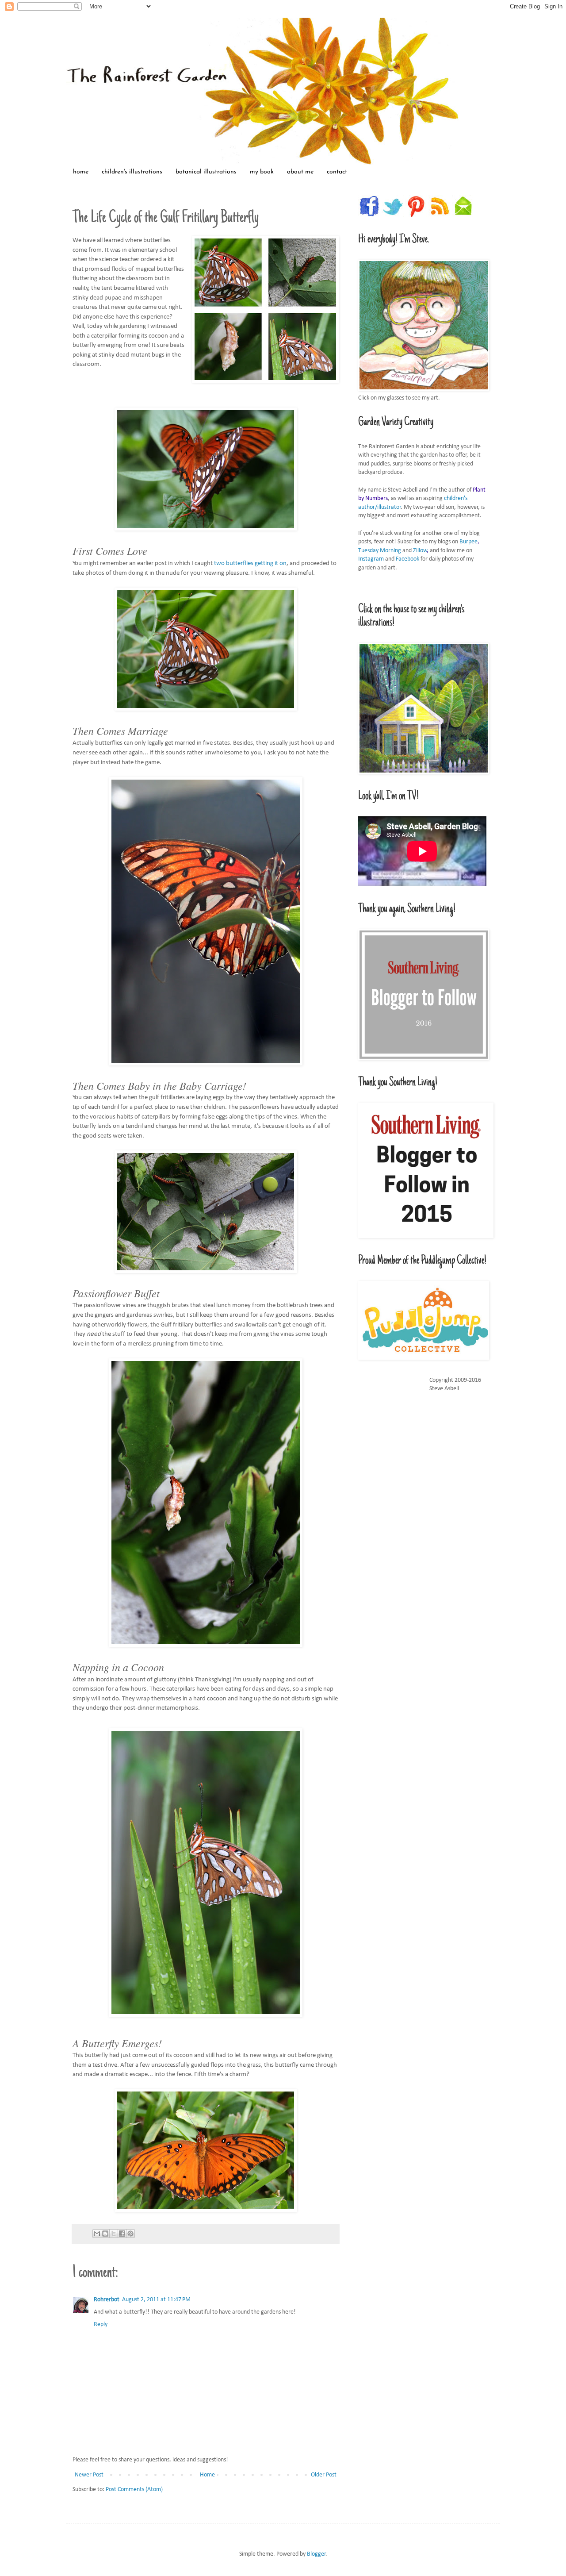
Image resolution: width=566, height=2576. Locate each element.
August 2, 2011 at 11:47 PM (156, 2300)
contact (337, 172)
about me (300, 172)
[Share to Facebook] (122, 2234)
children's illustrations (132, 172)
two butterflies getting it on (250, 563)
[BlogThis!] (105, 2234)
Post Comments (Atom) (134, 2489)
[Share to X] (114, 2234)
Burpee (468, 542)
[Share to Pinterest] (130, 2234)
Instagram (371, 559)
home (81, 172)
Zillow (420, 551)
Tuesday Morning (380, 551)
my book (262, 172)
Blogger (316, 2554)
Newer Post (89, 2475)
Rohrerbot (107, 2300)
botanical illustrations (206, 172)
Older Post (324, 2475)
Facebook (407, 559)
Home (207, 2475)
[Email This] (97, 2234)
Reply (101, 2324)
